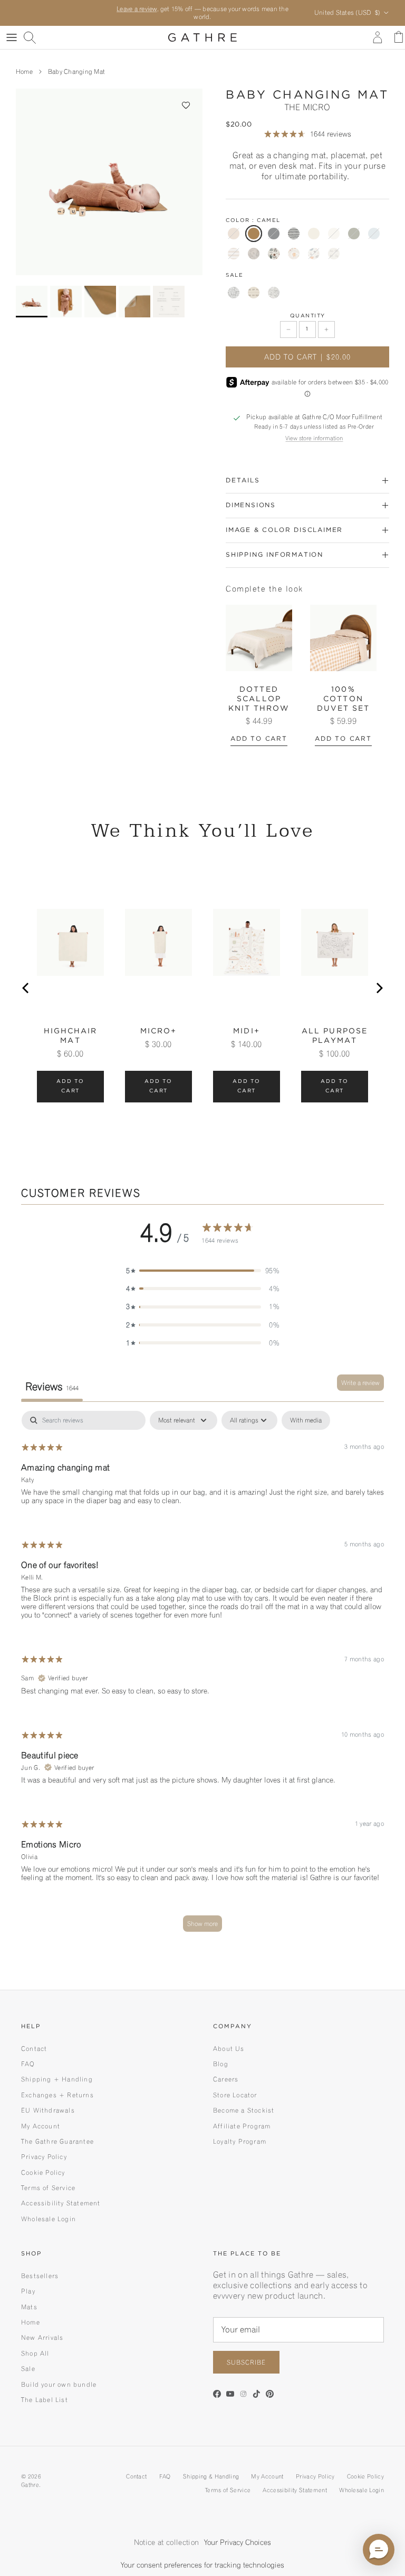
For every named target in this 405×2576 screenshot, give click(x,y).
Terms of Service (48, 2188)
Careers (226, 2079)
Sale (28, 2369)
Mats (29, 2307)
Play (28, 2291)
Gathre (30, 2485)
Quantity (308, 316)
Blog (221, 2064)
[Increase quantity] (326, 330)
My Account (41, 2126)
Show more (202, 1924)
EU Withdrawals (48, 2110)
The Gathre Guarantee (57, 2141)
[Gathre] (202, 37)
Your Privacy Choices (238, 2542)
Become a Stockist (244, 2110)
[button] (186, 105)
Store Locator (235, 2095)
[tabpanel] (202, 1676)
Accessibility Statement (61, 2203)
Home (24, 71)
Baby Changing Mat (76, 71)
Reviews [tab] (52, 1387)
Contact (34, 2049)
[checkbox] (306, 1420)
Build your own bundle (59, 2384)
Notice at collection (166, 2542)
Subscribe (246, 2362)
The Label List (45, 2400)
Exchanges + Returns (57, 2095)
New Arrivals (42, 2337)
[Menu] (12, 37)
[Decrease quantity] (288, 330)
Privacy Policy (44, 2157)
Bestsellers (40, 2276)
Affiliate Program (242, 2126)
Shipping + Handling (57, 2079)
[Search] (30, 37)
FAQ (28, 2064)
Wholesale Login (49, 2219)
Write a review (360, 1383)
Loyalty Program (240, 2141)
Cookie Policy (43, 2172)
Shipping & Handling (211, 2476)
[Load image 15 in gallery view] (109, 182)
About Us (229, 2049)
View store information (314, 438)
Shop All (35, 2353)
